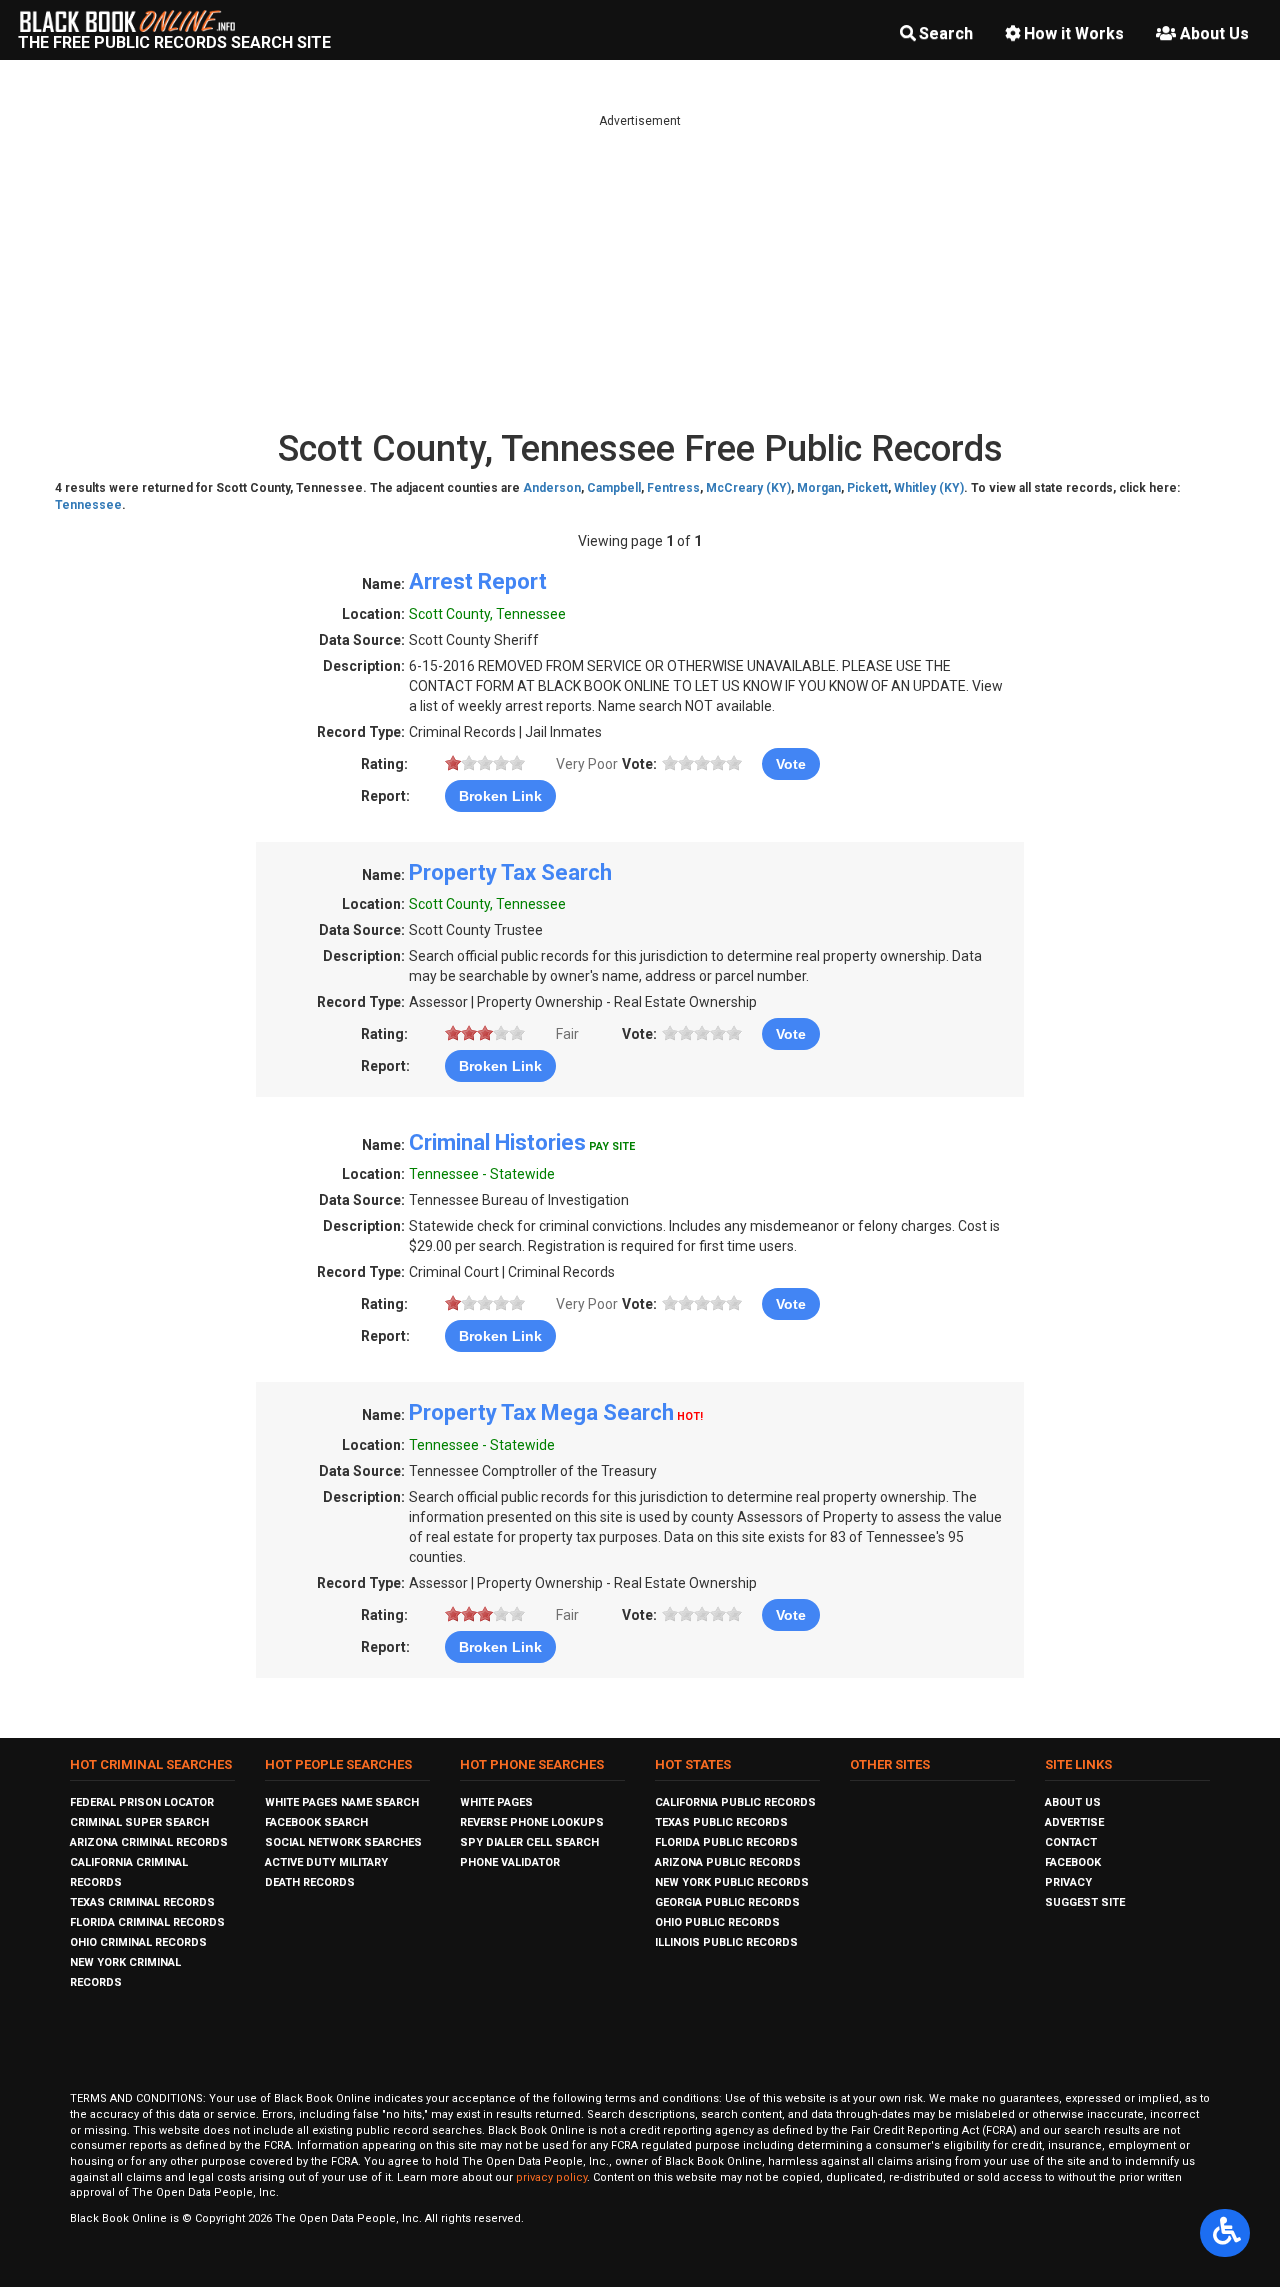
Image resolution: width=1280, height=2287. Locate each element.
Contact (1071, 1842)
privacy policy (551, 2177)
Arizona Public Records (728, 1862)
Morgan (819, 488)
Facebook (1073, 1862)
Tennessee (88, 505)
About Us (1214, 33)
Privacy (1068, 1882)
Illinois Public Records (726, 1942)
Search (946, 33)
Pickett (867, 488)
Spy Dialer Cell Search (529, 1842)
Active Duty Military (326, 1862)
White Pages (496, 1802)
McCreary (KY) (748, 488)
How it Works (1074, 33)
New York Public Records (732, 1882)
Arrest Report (478, 581)
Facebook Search (316, 1822)
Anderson (552, 488)
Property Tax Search (510, 872)
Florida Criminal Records (147, 1922)
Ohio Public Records (717, 1922)
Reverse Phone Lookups (532, 1822)
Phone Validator (510, 1862)
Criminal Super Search (139, 1822)
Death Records (310, 1882)
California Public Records (735, 1802)
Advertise (1074, 1822)
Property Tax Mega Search (541, 1412)
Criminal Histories (497, 1142)
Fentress (673, 488)
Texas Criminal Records (142, 1902)
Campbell (614, 488)
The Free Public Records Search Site (174, 42)
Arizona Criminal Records (149, 1842)
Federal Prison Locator (142, 1802)
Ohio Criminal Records (138, 1942)
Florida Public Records (726, 1842)
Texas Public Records (721, 1822)
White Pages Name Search (342, 1802)
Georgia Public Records (727, 1902)
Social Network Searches (343, 1842)
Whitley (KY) (929, 488)
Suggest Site (1085, 1902)
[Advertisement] (640, 270)
